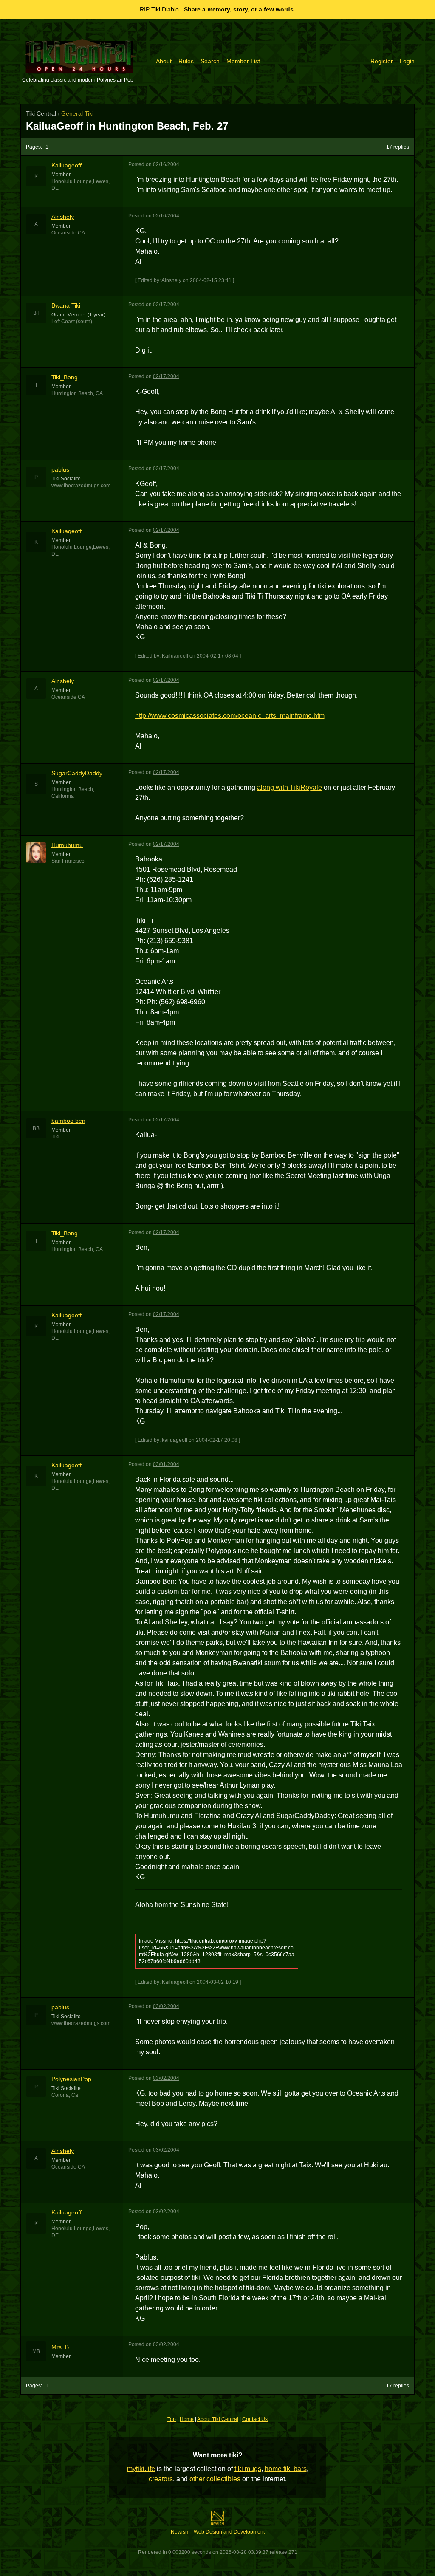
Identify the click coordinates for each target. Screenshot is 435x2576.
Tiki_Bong (65, 377)
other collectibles (215, 2479)
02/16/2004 (166, 164)
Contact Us (255, 2419)
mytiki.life (141, 2469)
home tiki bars (286, 2469)
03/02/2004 (166, 2006)
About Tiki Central (218, 2419)
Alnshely (63, 217)
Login (407, 61)
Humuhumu (67, 845)
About (164, 61)
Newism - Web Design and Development (218, 2532)
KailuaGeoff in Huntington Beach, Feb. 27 (127, 126)
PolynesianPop (71, 2079)
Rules (186, 61)
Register (382, 61)
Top (172, 2419)
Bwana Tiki (66, 305)
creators (161, 2479)
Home (187, 2419)
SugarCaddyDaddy (77, 773)
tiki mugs (248, 2469)
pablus (60, 469)
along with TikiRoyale (290, 787)
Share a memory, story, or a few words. (240, 9)
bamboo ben (68, 1121)
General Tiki (77, 113)
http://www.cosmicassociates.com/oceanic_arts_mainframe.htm (230, 716)
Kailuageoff (66, 165)
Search (210, 61)
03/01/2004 (166, 1464)
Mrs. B (60, 2347)
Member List (243, 61)
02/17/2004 (166, 305)
